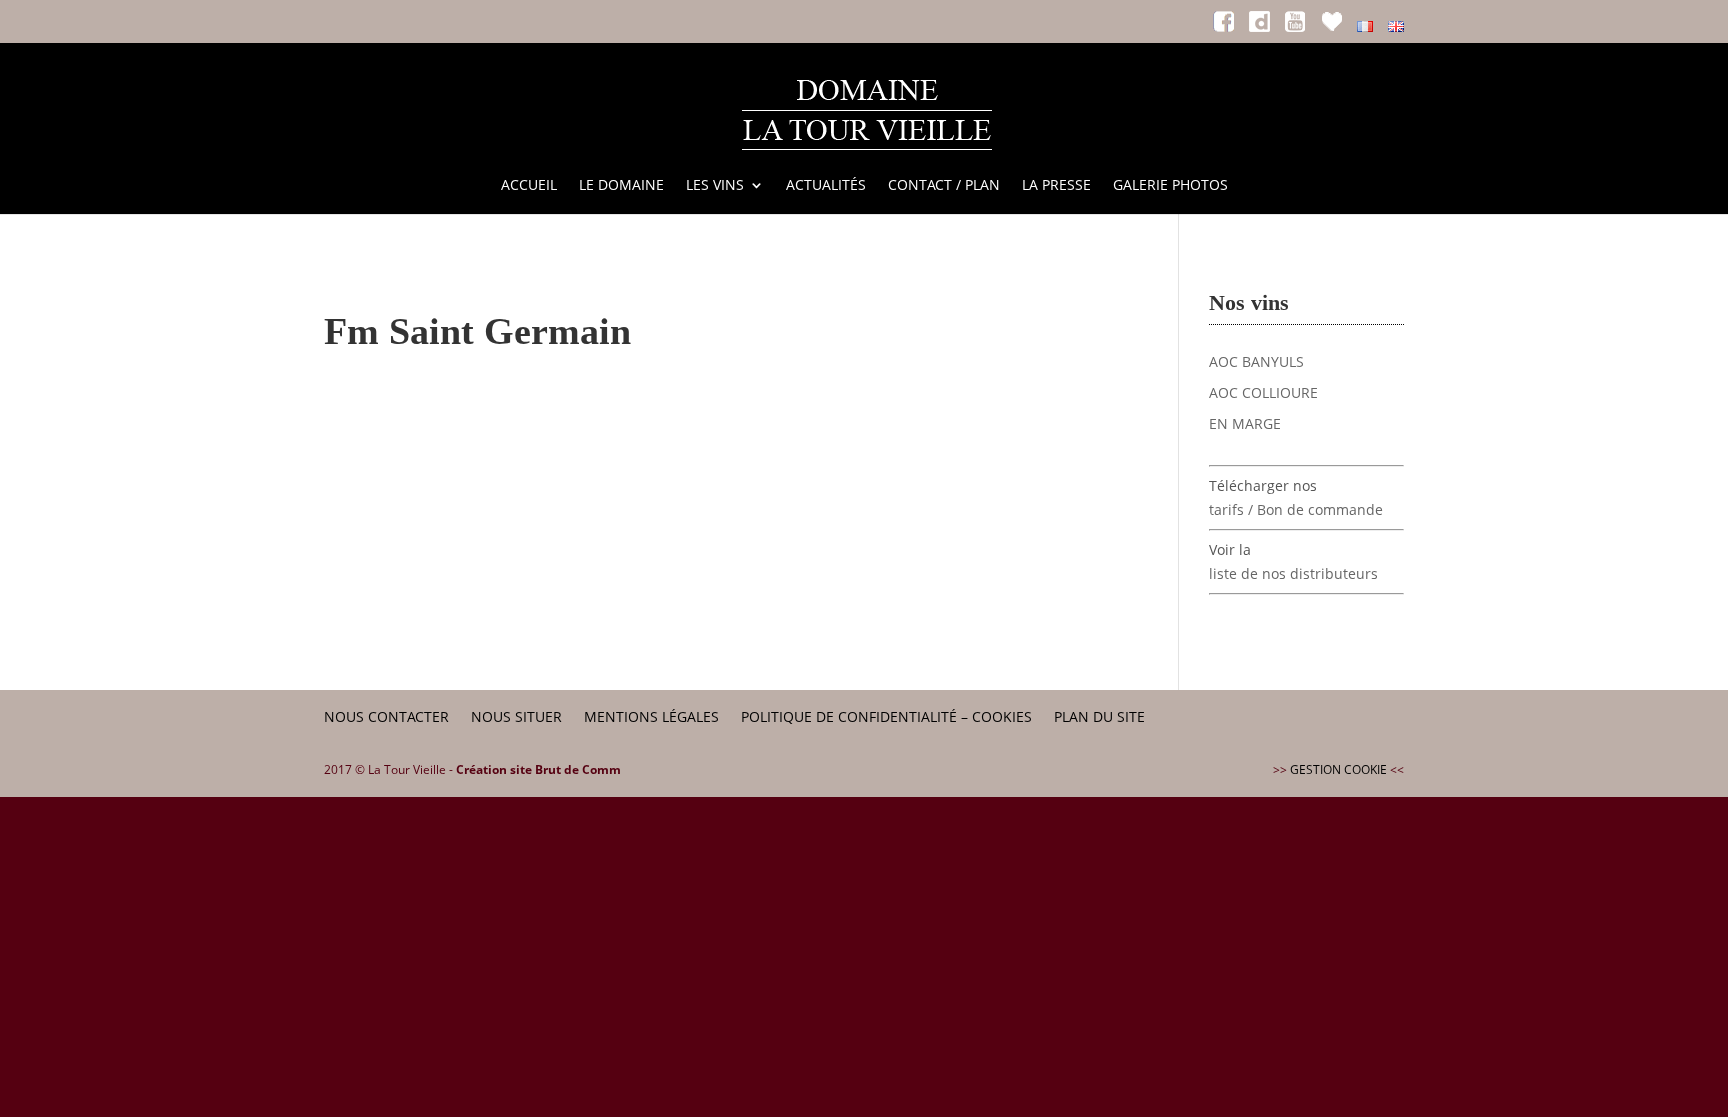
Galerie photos (1170, 186)
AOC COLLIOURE (1263, 392)
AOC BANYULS (1256, 361)
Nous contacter (386, 716)
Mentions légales (651, 716)
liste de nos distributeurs (1293, 573)
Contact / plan (944, 186)
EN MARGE (1245, 423)
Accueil (529, 186)
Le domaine (621, 186)
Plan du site (1099, 716)
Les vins (715, 186)
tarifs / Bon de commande (1296, 509)
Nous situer (516, 716)
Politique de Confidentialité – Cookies (886, 716)
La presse (1056, 186)
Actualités (826, 186)
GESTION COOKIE (1338, 769)
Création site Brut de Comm (538, 769)
